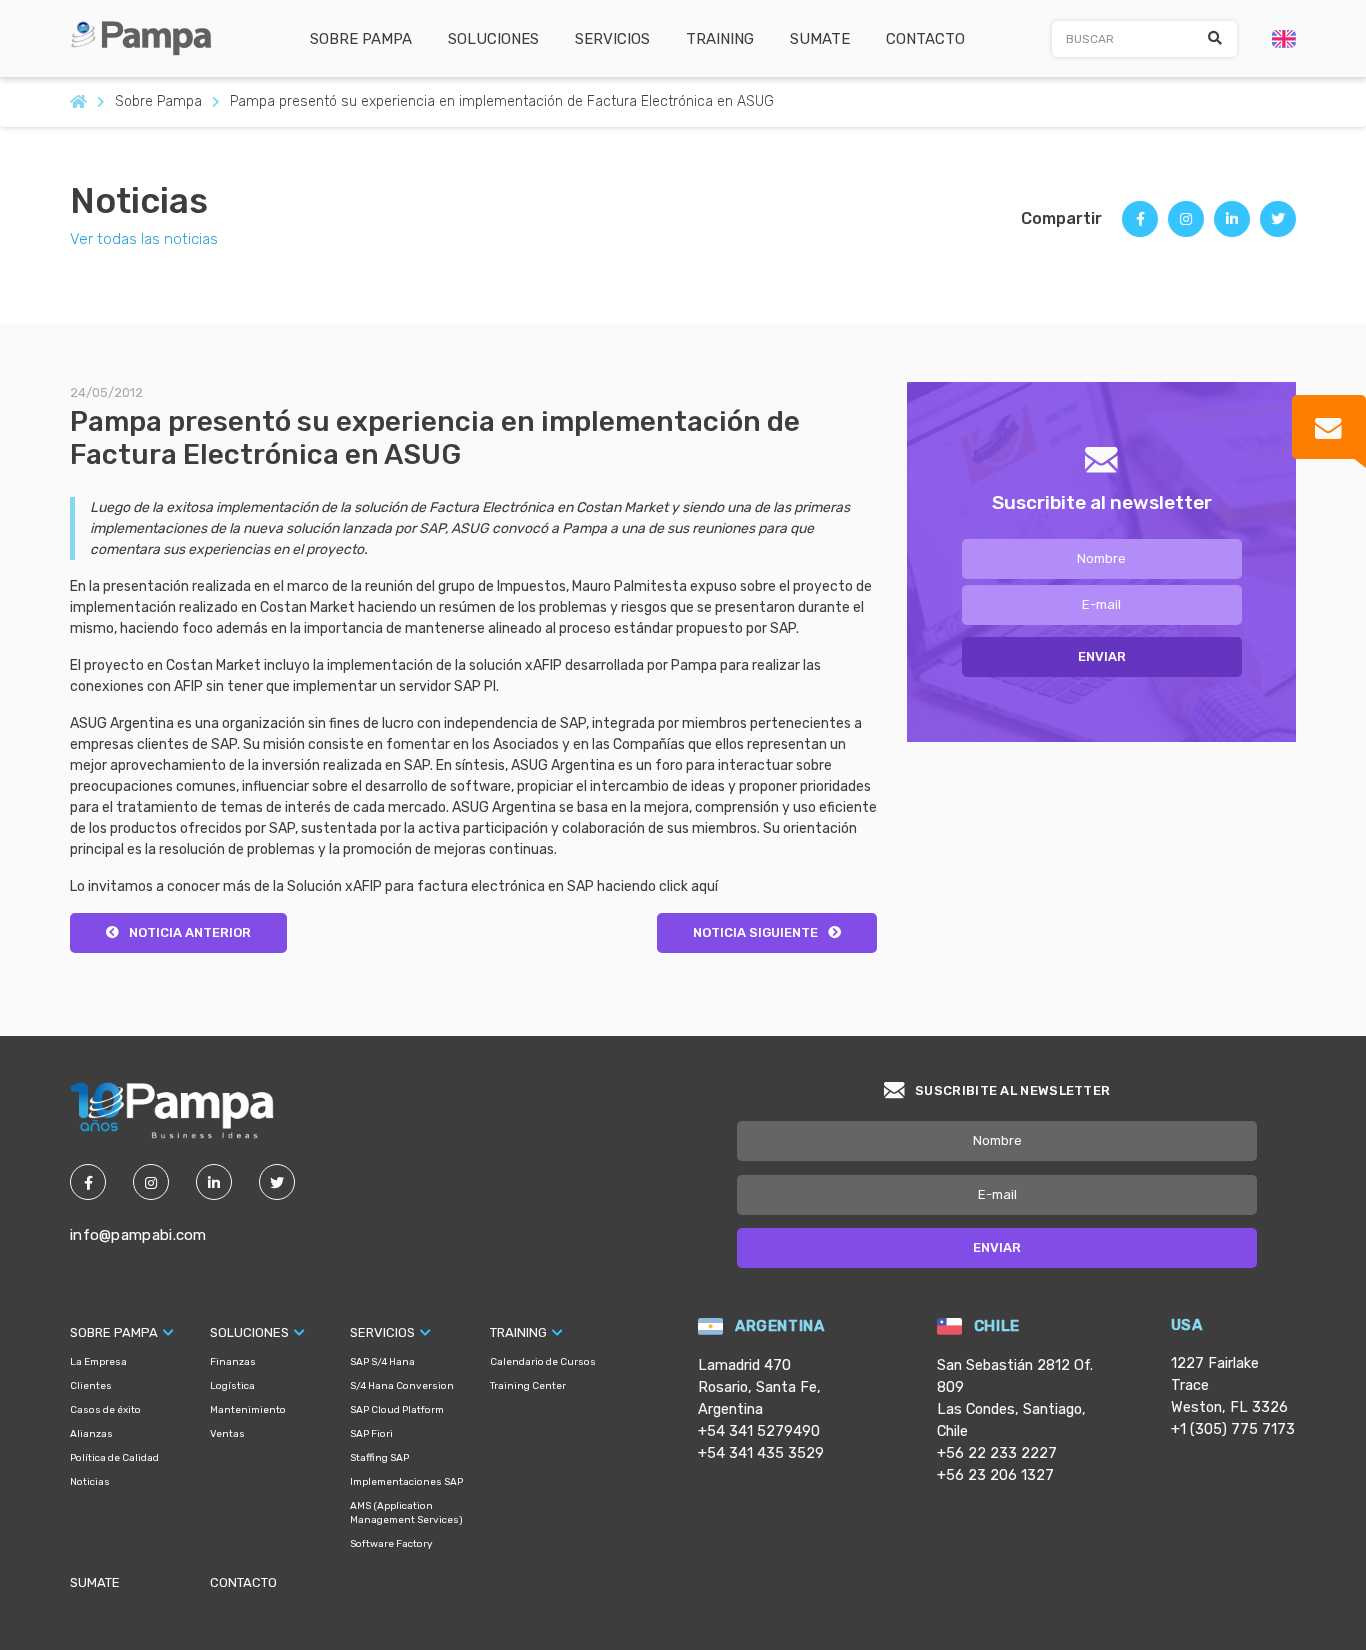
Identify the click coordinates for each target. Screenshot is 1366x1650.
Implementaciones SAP (406, 1482)
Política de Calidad (114, 1458)
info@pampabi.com (138, 1235)
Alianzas (91, 1434)
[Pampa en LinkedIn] (214, 1182)
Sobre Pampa (361, 39)
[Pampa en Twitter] (277, 1182)
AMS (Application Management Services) (406, 1513)
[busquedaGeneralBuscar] (1215, 39)
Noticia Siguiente (755, 932)
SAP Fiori (371, 1434)
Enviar (1102, 656)
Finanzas (233, 1362)
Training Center (528, 1386)
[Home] (148, 37)
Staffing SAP (379, 1458)
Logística (232, 1386)
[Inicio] (78, 102)
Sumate (820, 39)
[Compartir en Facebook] (1140, 226)
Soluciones (493, 39)
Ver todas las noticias (144, 239)
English (1284, 39)
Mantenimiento (248, 1410)
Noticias (139, 201)
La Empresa (98, 1362)
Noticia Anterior (190, 932)
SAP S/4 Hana (382, 1362)
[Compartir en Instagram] (1186, 226)
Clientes (91, 1386)
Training (720, 39)
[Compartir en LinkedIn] (1232, 226)
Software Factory (391, 1544)
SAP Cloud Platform (397, 1410)
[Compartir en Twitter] (1278, 226)
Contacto (925, 39)
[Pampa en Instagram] (151, 1182)
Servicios (612, 39)
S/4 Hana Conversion (402, 1386)
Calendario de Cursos (543, 1362)
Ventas (227, 1434)
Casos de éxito (105, 1410)
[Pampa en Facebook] (88, 1182)
